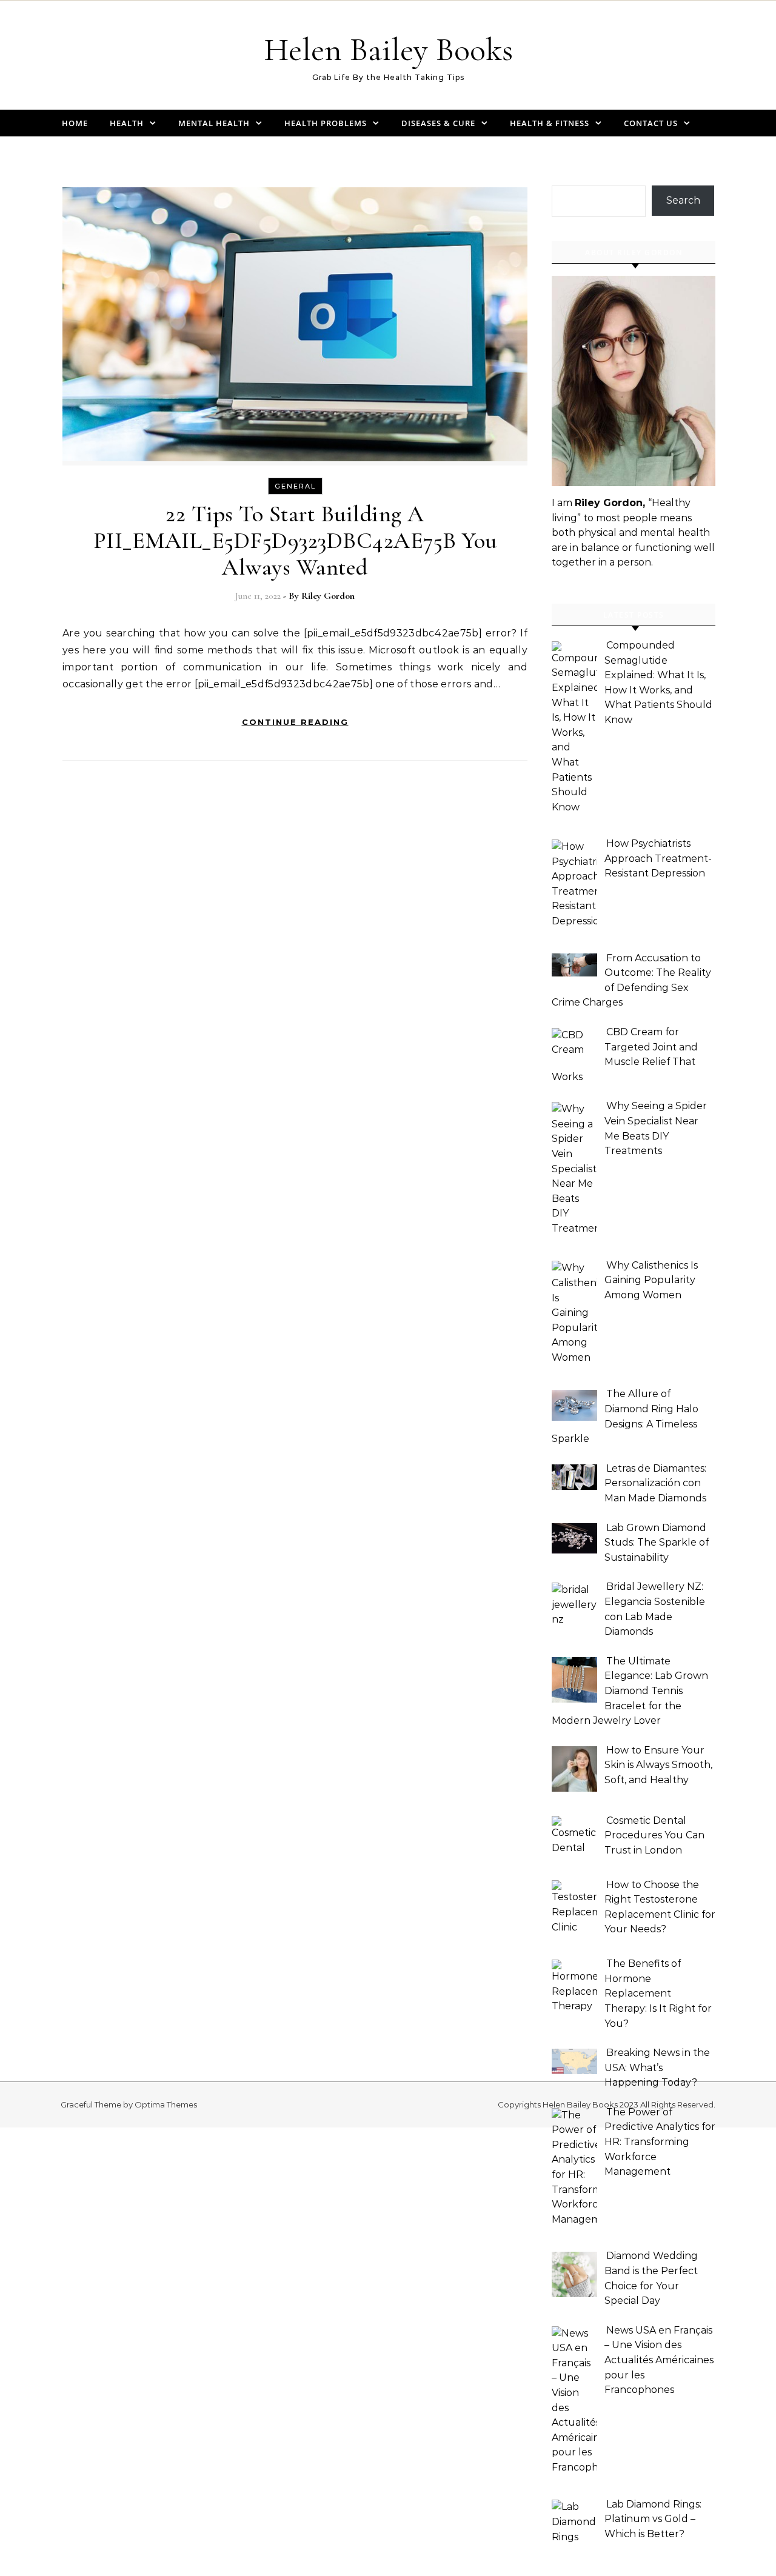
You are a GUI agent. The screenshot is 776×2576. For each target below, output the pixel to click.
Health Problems (326, 123)
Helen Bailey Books (388, 49)
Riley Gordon (328, 596)
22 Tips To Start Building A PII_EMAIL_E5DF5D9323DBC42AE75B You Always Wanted (295, 541)
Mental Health (214, 123)
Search (683, 200)
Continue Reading (295, 722)
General (295, 486)
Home (75, 123)
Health (127, 123)
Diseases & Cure (438, 123)
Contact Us (651, 123)
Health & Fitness (550, 123)
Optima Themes (166, 2104)
